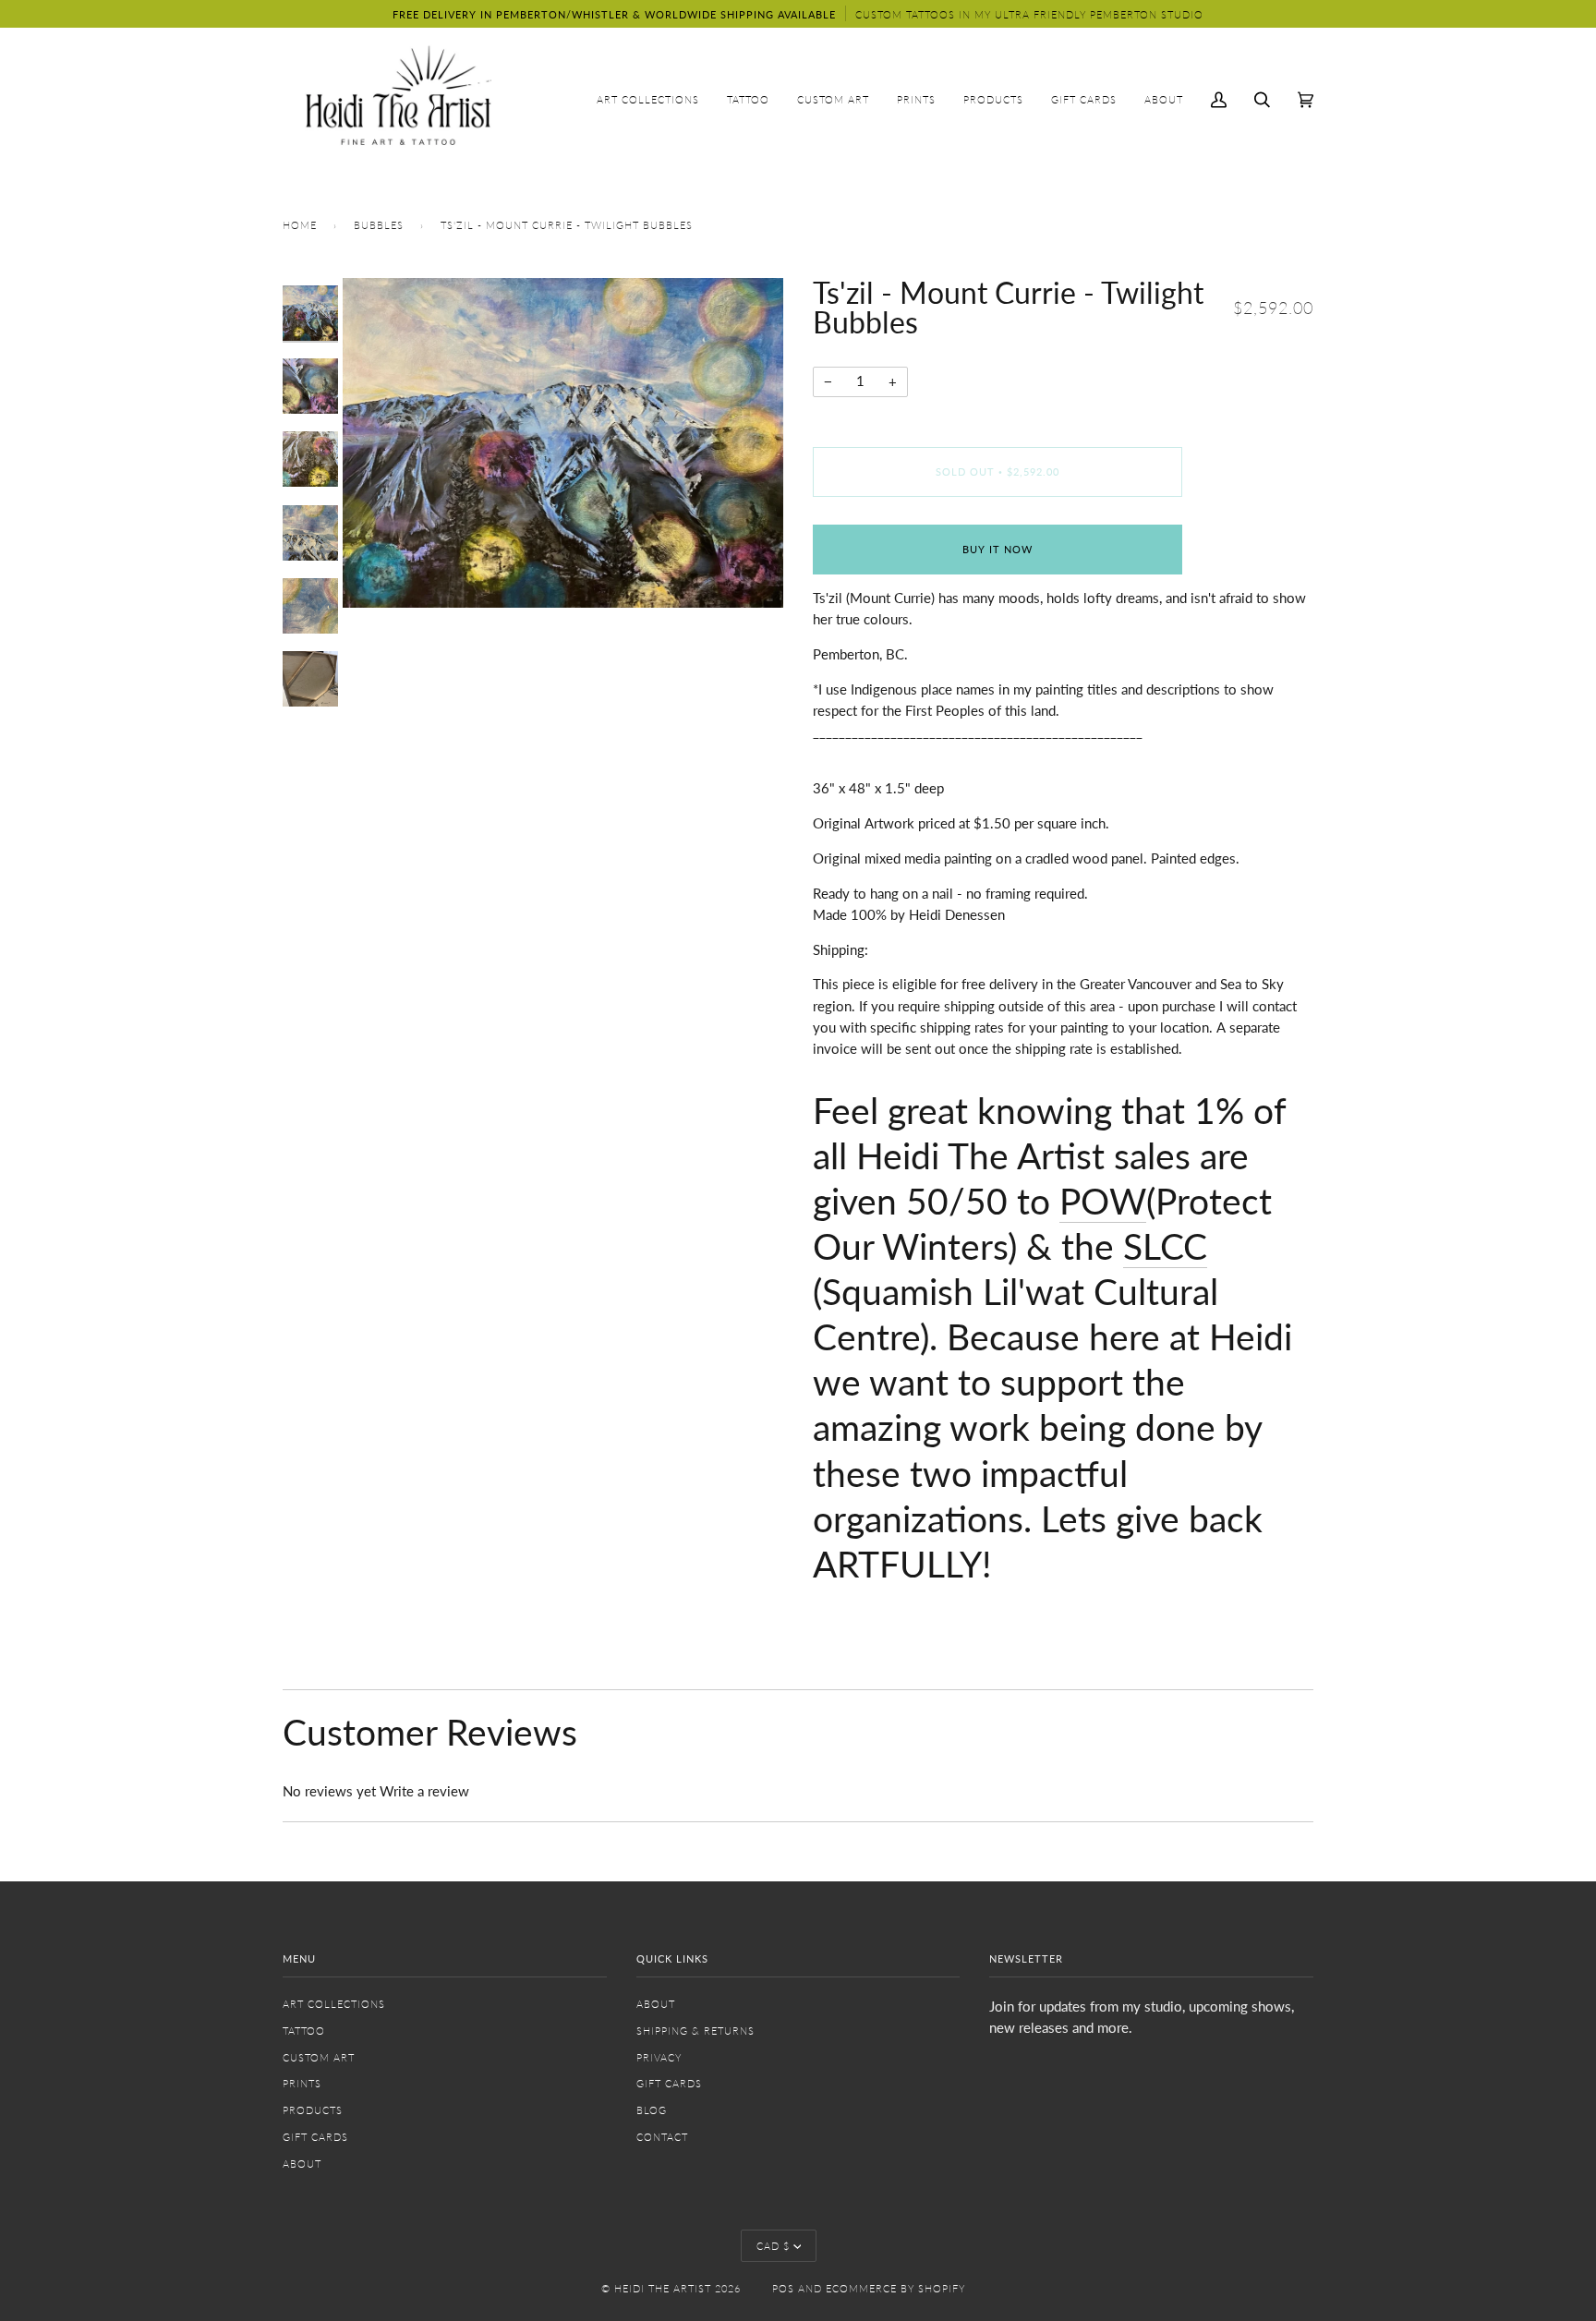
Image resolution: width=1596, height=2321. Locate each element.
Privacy (659, 2057)
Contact (662, 2137)
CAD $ (773, 2246)
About (302, 2164)
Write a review (424, 1791)
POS (783, 2288)
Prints (302, 2083)
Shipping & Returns (695, 2031)
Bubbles (379, 225)
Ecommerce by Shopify (895, 2288)
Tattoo (304, 2031)
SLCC (1165, 1245)
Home (300, 225)
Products (313, 2110)
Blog (652, 2110)
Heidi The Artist (663, 2288)
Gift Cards (315, 2137)
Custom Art (319, 2057)
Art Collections (334, 2004)
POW (1103, 1200)
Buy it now (997, 549)
